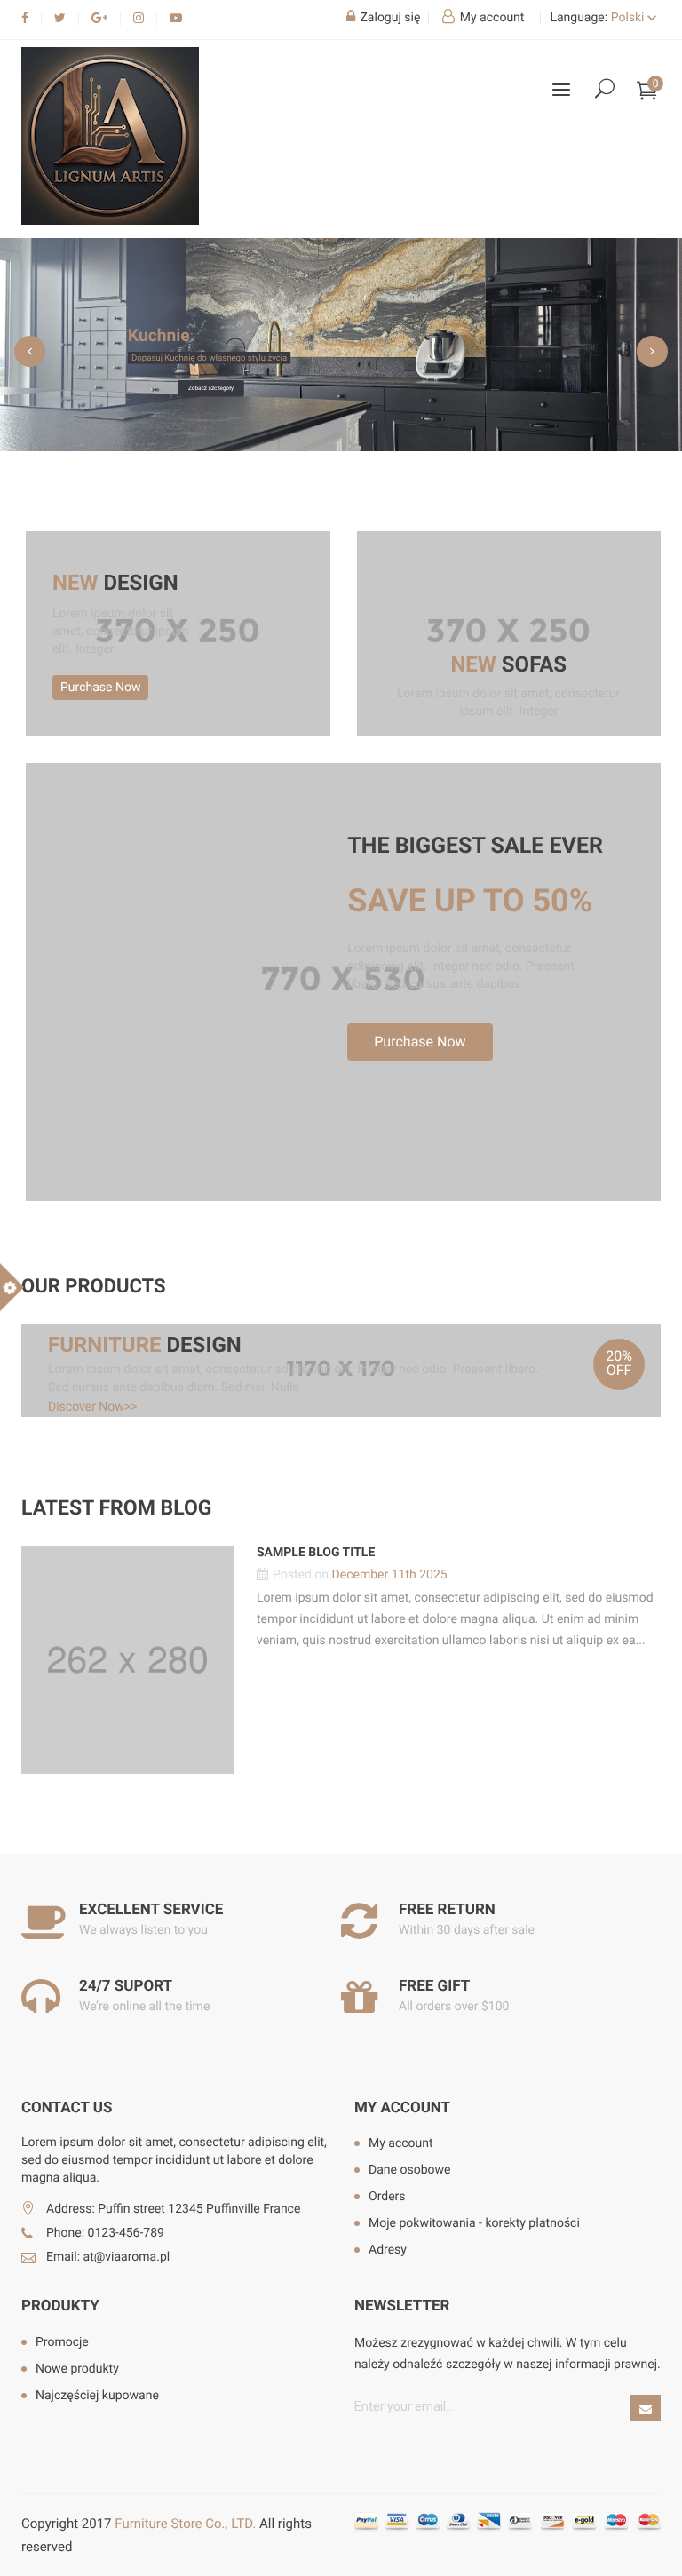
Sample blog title (316, 1553)
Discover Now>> (93, 1407)
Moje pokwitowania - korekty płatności (474, 2223)
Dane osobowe (409, 2170)
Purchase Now (100, 688)
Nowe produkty (77, 2369)
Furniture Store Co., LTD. (185, 2524)
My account (402, 2108)
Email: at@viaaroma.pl (108, 2257)
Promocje (62, 2342)
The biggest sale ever (475, 847)
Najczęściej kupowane (97, 2396)
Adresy (388, 2250)
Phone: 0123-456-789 (105, 2233)
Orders (387, 2197)
